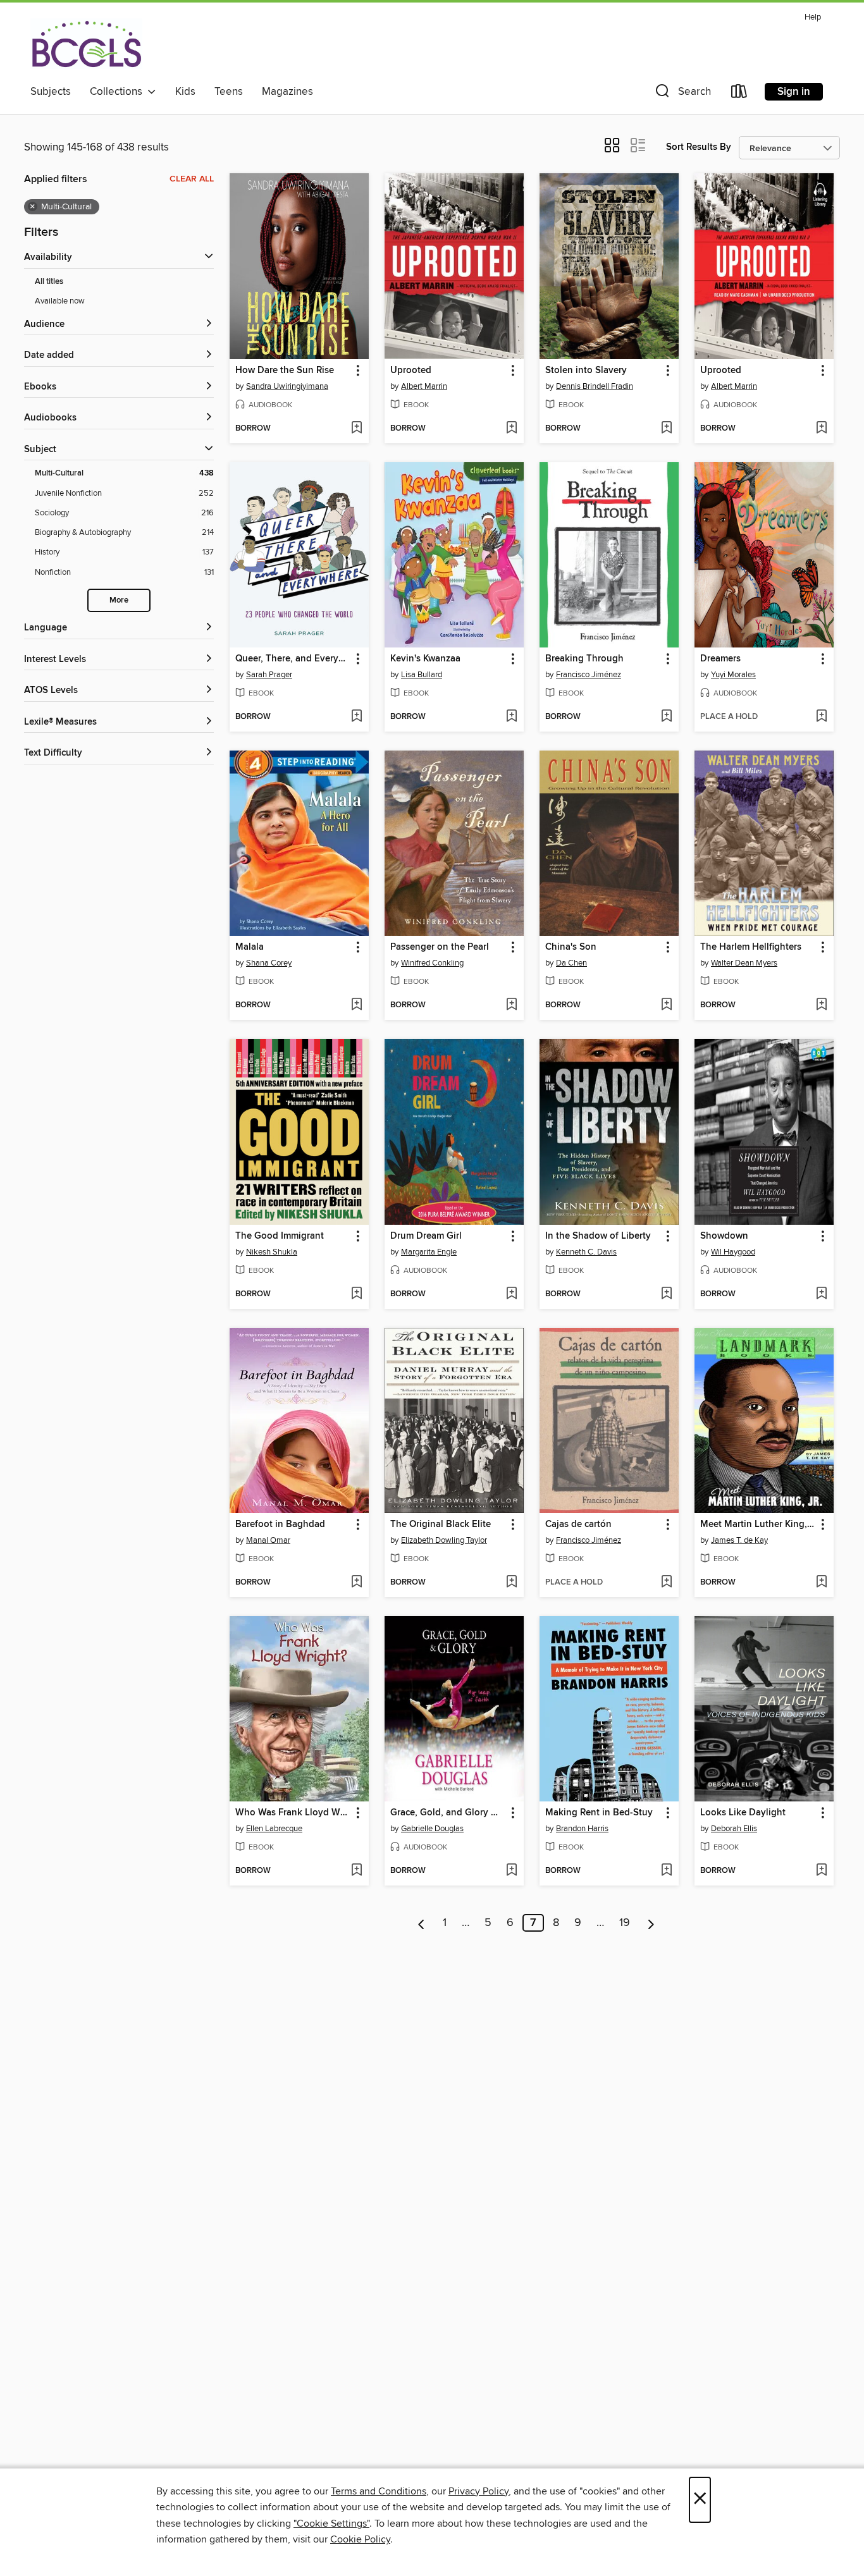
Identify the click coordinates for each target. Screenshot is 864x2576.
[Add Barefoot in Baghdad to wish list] (356, 1583)
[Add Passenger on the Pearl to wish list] (511, 1005)
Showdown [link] (724, 1236)
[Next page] (651, 1923)
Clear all (192, 179)
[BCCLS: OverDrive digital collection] (86, 44)
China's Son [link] (571, 947)
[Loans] (739, 94)
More (119, 600)
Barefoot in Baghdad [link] (280, 1524)
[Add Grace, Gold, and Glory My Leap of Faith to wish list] (511, 1871)
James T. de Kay (739, 1540)
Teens (229, 92)
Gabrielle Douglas (432, 1829)
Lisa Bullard (422, 675)
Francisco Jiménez (589, 675)
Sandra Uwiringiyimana (287, 386)
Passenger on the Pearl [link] (440, 947)
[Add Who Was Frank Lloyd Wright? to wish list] (356, 1871)
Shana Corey (269, 963)
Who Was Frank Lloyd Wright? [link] (293, 1813)
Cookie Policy (360, 2539)
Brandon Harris (582, 1829)
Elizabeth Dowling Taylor (444, 1540)
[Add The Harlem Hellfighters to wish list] (821, 1005)
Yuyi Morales (733, 675)
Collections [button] (119, 92)
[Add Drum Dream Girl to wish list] (511, 1294)
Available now (60, 301)
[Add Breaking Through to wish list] (666, 717)
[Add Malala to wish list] (356, 1005)
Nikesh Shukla (272, 1252)
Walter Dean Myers (744, 963)
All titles (49, 282)
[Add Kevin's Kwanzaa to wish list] (511, 717)
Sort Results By (699, 147)
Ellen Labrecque (274, 1829)
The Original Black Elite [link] (441, 1524)
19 (625, 1923)
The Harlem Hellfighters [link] (751, 947)
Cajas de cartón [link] (578, 1524)
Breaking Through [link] (584, 659)
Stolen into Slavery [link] (586, 371)
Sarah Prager (269, 675)
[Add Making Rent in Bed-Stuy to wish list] (666, 1871)
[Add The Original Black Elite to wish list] (511, 1583)
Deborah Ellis (734, 1829)
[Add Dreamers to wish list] (821, 717)
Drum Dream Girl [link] (426, 1236)
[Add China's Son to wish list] (666, 1005)
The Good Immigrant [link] (280, 1236)
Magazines (287, 92)
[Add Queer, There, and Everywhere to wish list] (356, 717)
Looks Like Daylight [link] (743, 1813)
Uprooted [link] (411, 371)
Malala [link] (250, 947)
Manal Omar (268, 1540)
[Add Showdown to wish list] (821, 1294)
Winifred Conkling (432, 963)
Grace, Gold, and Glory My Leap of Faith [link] (448, 1813)
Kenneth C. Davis (586, 1252)
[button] (682, 94)
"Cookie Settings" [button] (331, 2524)
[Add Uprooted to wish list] (511, 429)
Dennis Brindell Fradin (595, 386)
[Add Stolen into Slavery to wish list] (666, 429)
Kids (185, 92)
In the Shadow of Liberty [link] (598, 1236)
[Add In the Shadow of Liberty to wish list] (666, 1294)
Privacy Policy (478, 2491)
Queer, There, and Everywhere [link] (293, 659)
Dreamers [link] (720, 659)
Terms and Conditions (379, 2491)
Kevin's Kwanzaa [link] (425, 659)
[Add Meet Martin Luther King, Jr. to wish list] (821, 1583)
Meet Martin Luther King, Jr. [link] (758, 1524)
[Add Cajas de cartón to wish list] (666, 1583)
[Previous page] (422, 1923)
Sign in (794, 92)
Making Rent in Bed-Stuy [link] (599, 1813)
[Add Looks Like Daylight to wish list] (821, 1871)
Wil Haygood (733, 1252)
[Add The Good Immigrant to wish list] (356, 1294)
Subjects (51, 92)
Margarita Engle (429, 1252)
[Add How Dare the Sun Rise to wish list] (356, 429)
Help (813, 17)
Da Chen (571, 963)
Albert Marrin (424, 386)
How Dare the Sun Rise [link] (285, 371)
